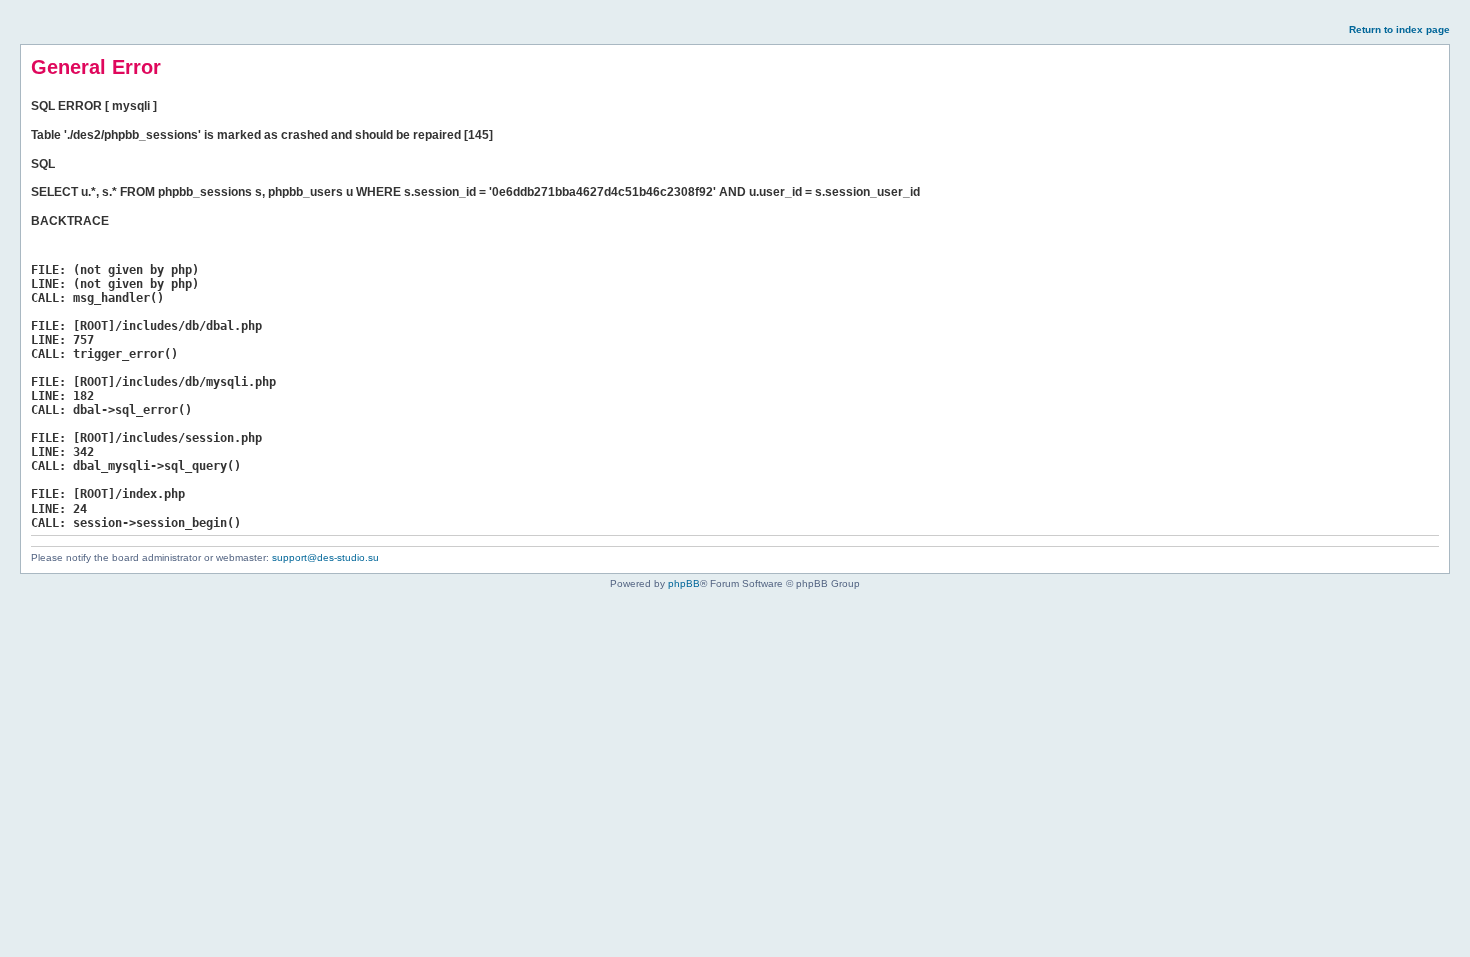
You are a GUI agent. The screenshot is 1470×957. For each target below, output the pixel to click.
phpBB (684, 583)
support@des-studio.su (325, 557)
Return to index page (1399, 29)
